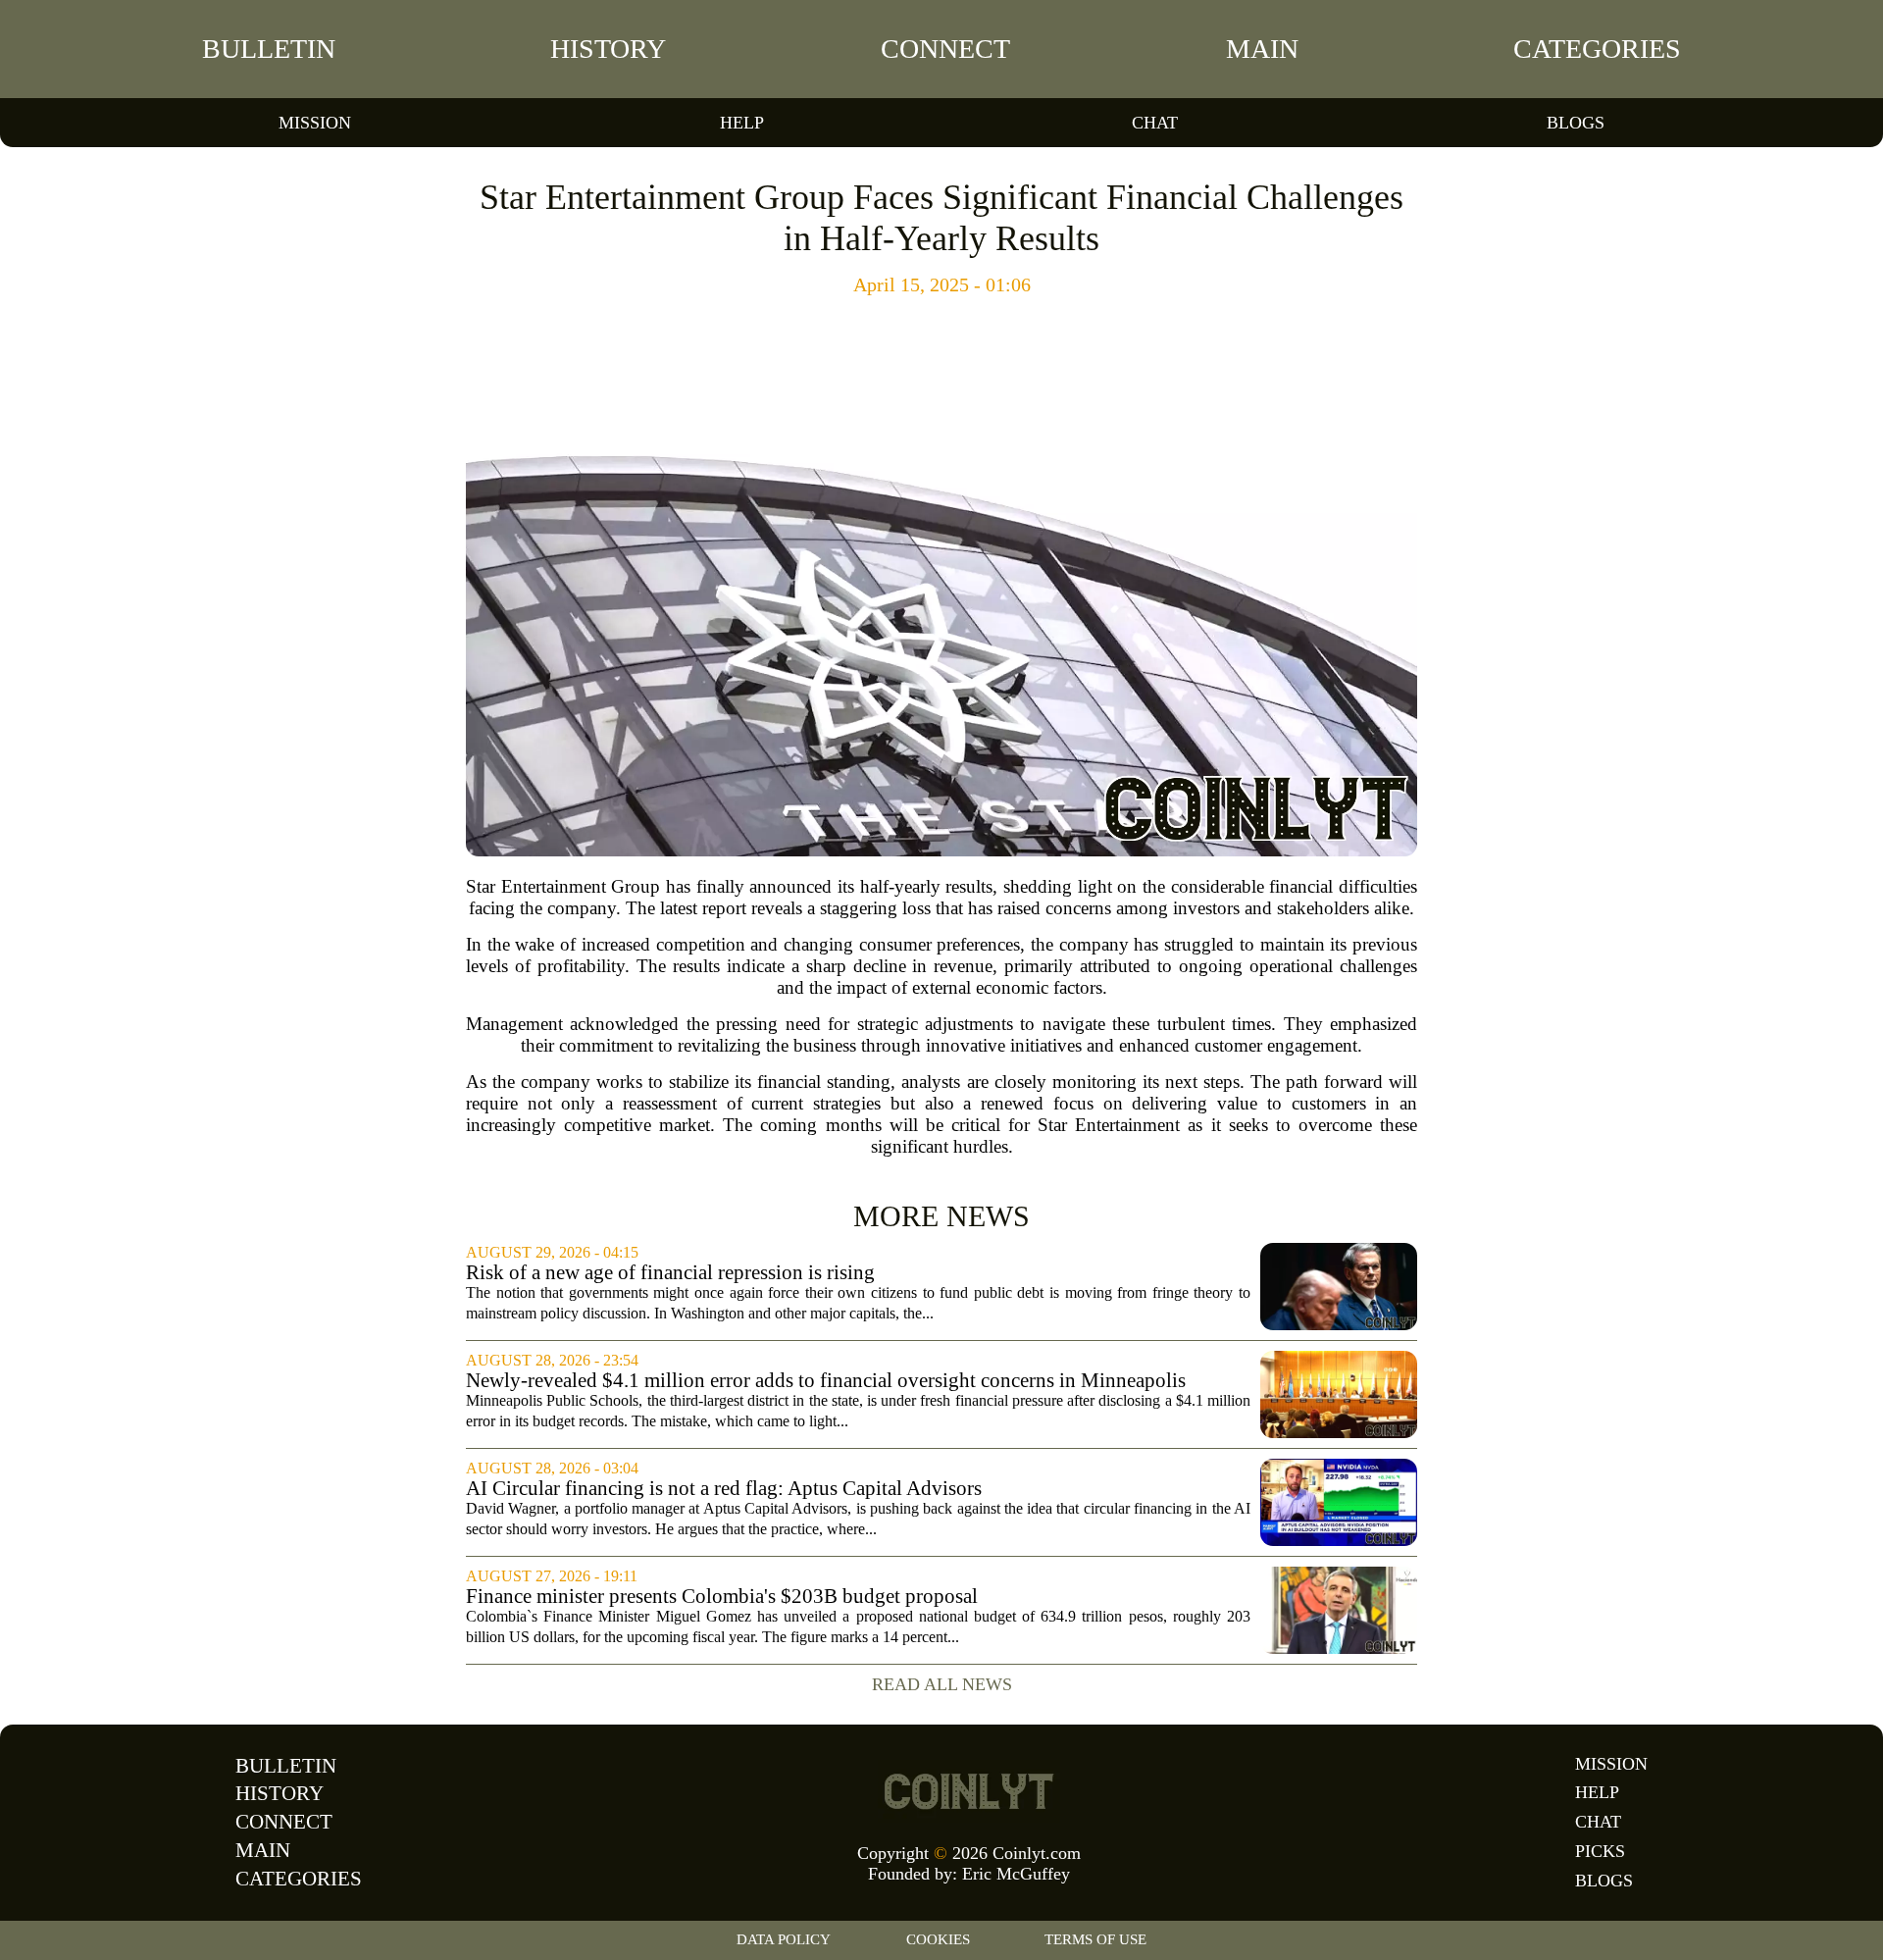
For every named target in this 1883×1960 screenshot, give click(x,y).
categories (1597, 49)
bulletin (269, 49)
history (608, 49)
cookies (938, 1939)
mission (315, 123)
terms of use (1095, 1939)
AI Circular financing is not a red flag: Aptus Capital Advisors (724, 1489)
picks (1600, 1851)
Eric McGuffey (1016, 1874)
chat (1155, 123)
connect (945, 49)
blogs (1576, 123)
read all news (942, 1684)
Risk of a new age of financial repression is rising (670, 1273)
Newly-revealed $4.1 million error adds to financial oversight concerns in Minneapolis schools (826, 1381)
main (1262, 49)
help (742, 123)
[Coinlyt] (969, 1791)
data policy (784, 1939)
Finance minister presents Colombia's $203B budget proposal (722, 1597)
